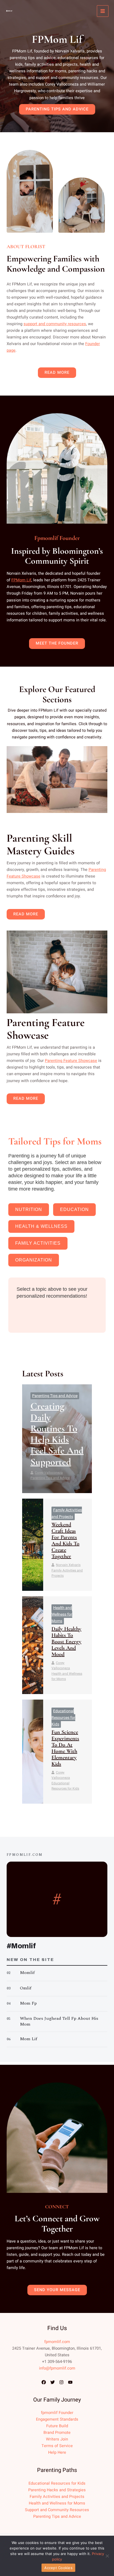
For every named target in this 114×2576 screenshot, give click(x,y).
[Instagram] (61, 2382)
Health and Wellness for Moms (62, 1614)
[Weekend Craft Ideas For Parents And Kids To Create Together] (33, 1545)
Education (74, 1209)
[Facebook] (44, 2382)
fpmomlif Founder (57, 2413)
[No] (107, 2556)
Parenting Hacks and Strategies (57, 2490)
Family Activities (38, 1243)
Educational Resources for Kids (63, 1718)
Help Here (57, 2452)
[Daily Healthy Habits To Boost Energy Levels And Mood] (33, 1645)
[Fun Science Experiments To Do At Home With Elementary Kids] (33, 1752)
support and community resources (55, 324)
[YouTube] (70, 2382)
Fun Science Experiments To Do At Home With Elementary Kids (65, 1748)
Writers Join (57, 2439)
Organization (34, 1260)
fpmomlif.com (57, 2342)
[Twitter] (53, 2382)
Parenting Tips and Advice (55, 1396)
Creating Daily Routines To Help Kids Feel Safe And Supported (57, 1434)
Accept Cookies (58, 2568)
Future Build (57, 2426)
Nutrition (29, 1209)
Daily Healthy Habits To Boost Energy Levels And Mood (66, 1642)
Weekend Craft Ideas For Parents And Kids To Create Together (65, 1540)
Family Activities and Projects (67, 1573)
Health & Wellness (41, 1226)
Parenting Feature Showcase (71, 1061)
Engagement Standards (57, 2419)
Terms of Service (57, 2446)
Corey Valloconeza (49, 1473)
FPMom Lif (21, 580)
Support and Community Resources (57, 2510)
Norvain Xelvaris (68, 1565)
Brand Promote (57, 2433)
